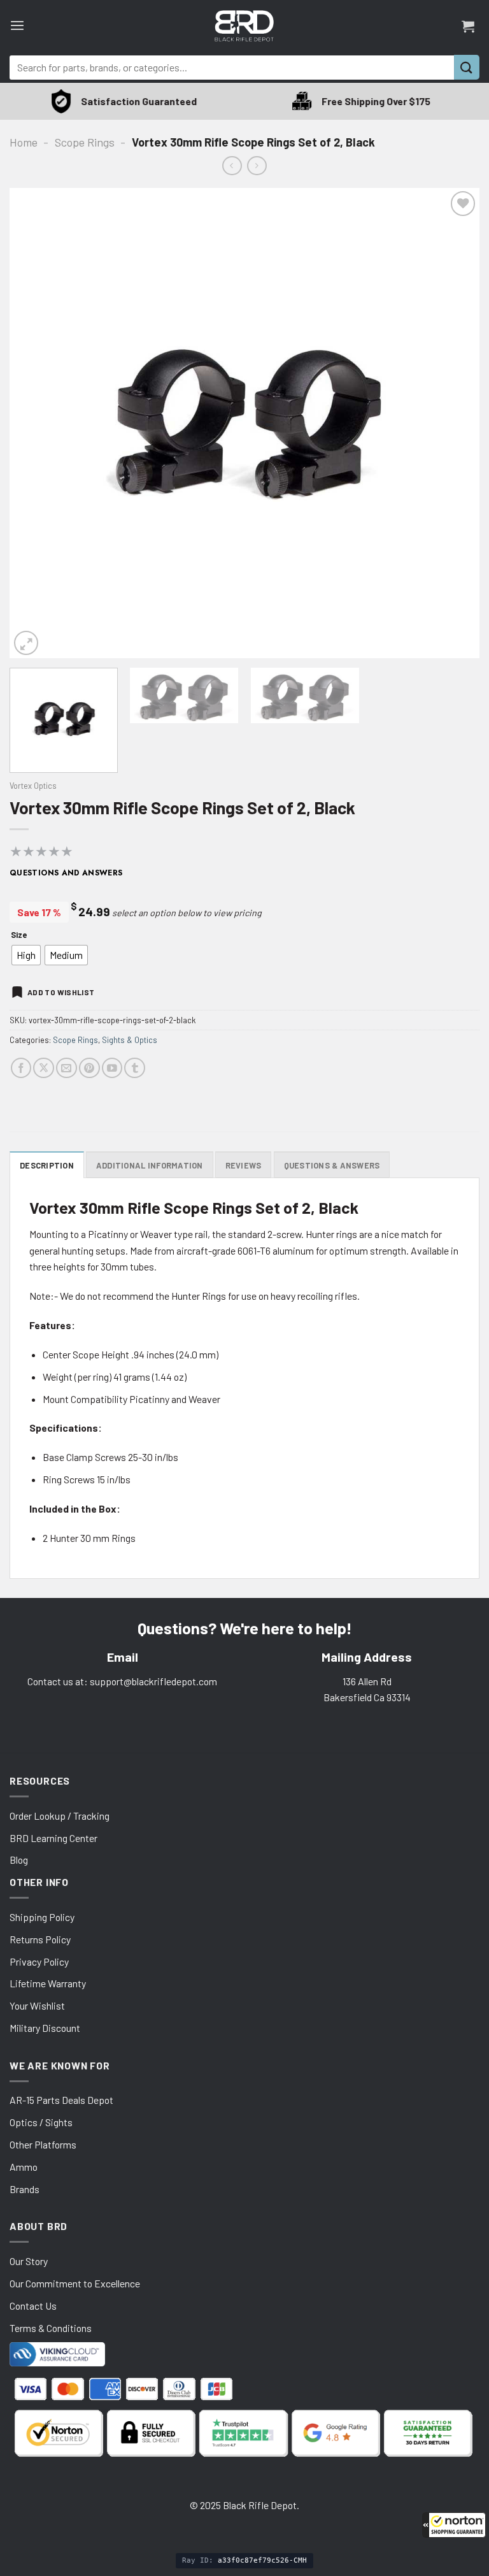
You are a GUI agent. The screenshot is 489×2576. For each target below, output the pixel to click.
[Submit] (467, 67)
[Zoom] (26, 643)
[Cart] (468, 26)
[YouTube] (112, 1068)
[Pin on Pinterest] (89, 1068)
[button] (454, 2525)
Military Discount (45, 2028)
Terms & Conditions (51, 2328)
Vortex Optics (33, 786)
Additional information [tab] (150, 1165)
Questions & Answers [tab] (332, 1165)
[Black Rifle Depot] (244, 26)
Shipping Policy (42, 1917)
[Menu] (17, 26)
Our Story (29, 2261)
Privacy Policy (39, 1961)
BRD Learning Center (53, 1838)
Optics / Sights (41, 2122)
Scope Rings (85, 142)
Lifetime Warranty (48, 1983)
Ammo (24, 2167)
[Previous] (35, 424)
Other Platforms (43, 2144)
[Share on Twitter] (44, 1068)
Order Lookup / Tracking (60, 1816)
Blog (19, 1860)
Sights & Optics (130, 1040)
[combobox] (232, 68)
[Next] (454, 424)
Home (24, 142)
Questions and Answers (66, 873)
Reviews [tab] (244, 1165)
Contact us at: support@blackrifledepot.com (122, 1681)
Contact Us (33, 2306)
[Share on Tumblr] (135, 1068)
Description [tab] (47, 1165)
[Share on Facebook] (21, 1068)
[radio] (26, 955)
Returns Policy (40, 1939)
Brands (25, 2189)
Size (19, 935)
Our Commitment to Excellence (75, 2283)
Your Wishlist (37, 2005)
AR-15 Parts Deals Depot (61, 2100)
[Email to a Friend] (67, 1068)
